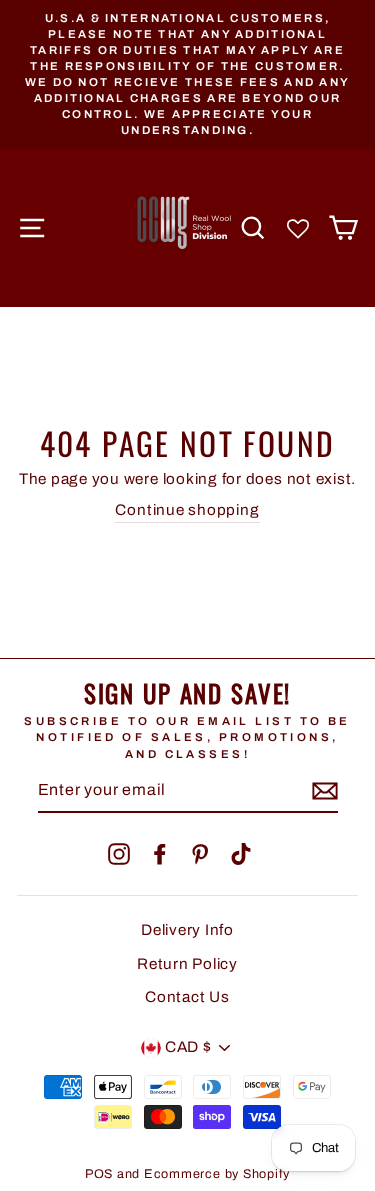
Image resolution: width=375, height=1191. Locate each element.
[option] (187, 74)
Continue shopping (187, 510)
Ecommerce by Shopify (217, 1174)
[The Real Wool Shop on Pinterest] (200, 854)
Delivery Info (187, 930)
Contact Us (187, 997)
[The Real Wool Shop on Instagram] (119, 854)
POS (99, 1174)
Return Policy (187, 964)
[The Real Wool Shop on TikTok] (241, 854)
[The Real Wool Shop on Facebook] (160, 854)
